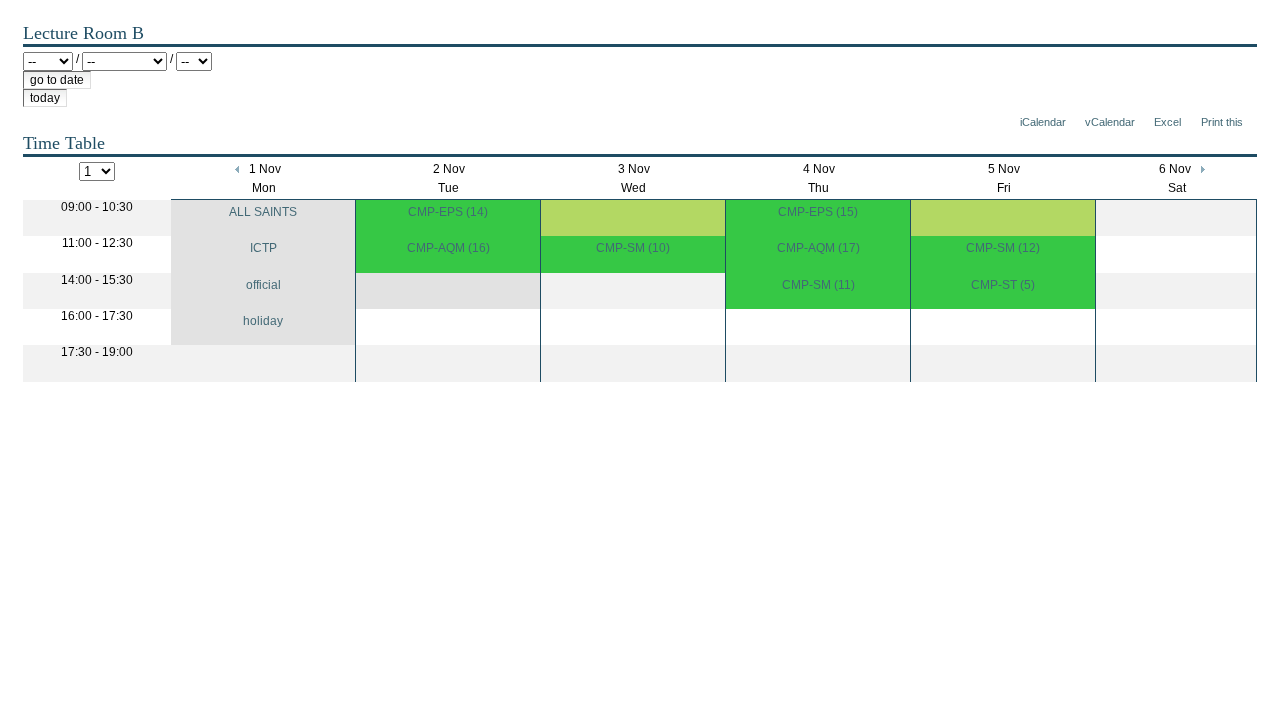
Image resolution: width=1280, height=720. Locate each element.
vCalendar (1110, 122)
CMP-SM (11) (818, 285)
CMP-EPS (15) (818, 212)
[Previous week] (238, 169)
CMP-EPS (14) (448, 212)
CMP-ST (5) (1003, 285)
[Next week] (1201, 169)
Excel (1167, 122)
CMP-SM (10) (633, 248)
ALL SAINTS (263, 212)
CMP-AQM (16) (448, 248)
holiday (263, 321)
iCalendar (1043, 122)
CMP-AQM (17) (818, 248)
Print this (1222, 122)
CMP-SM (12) (1003, 248)
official (263, 285)
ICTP (263, 248)
